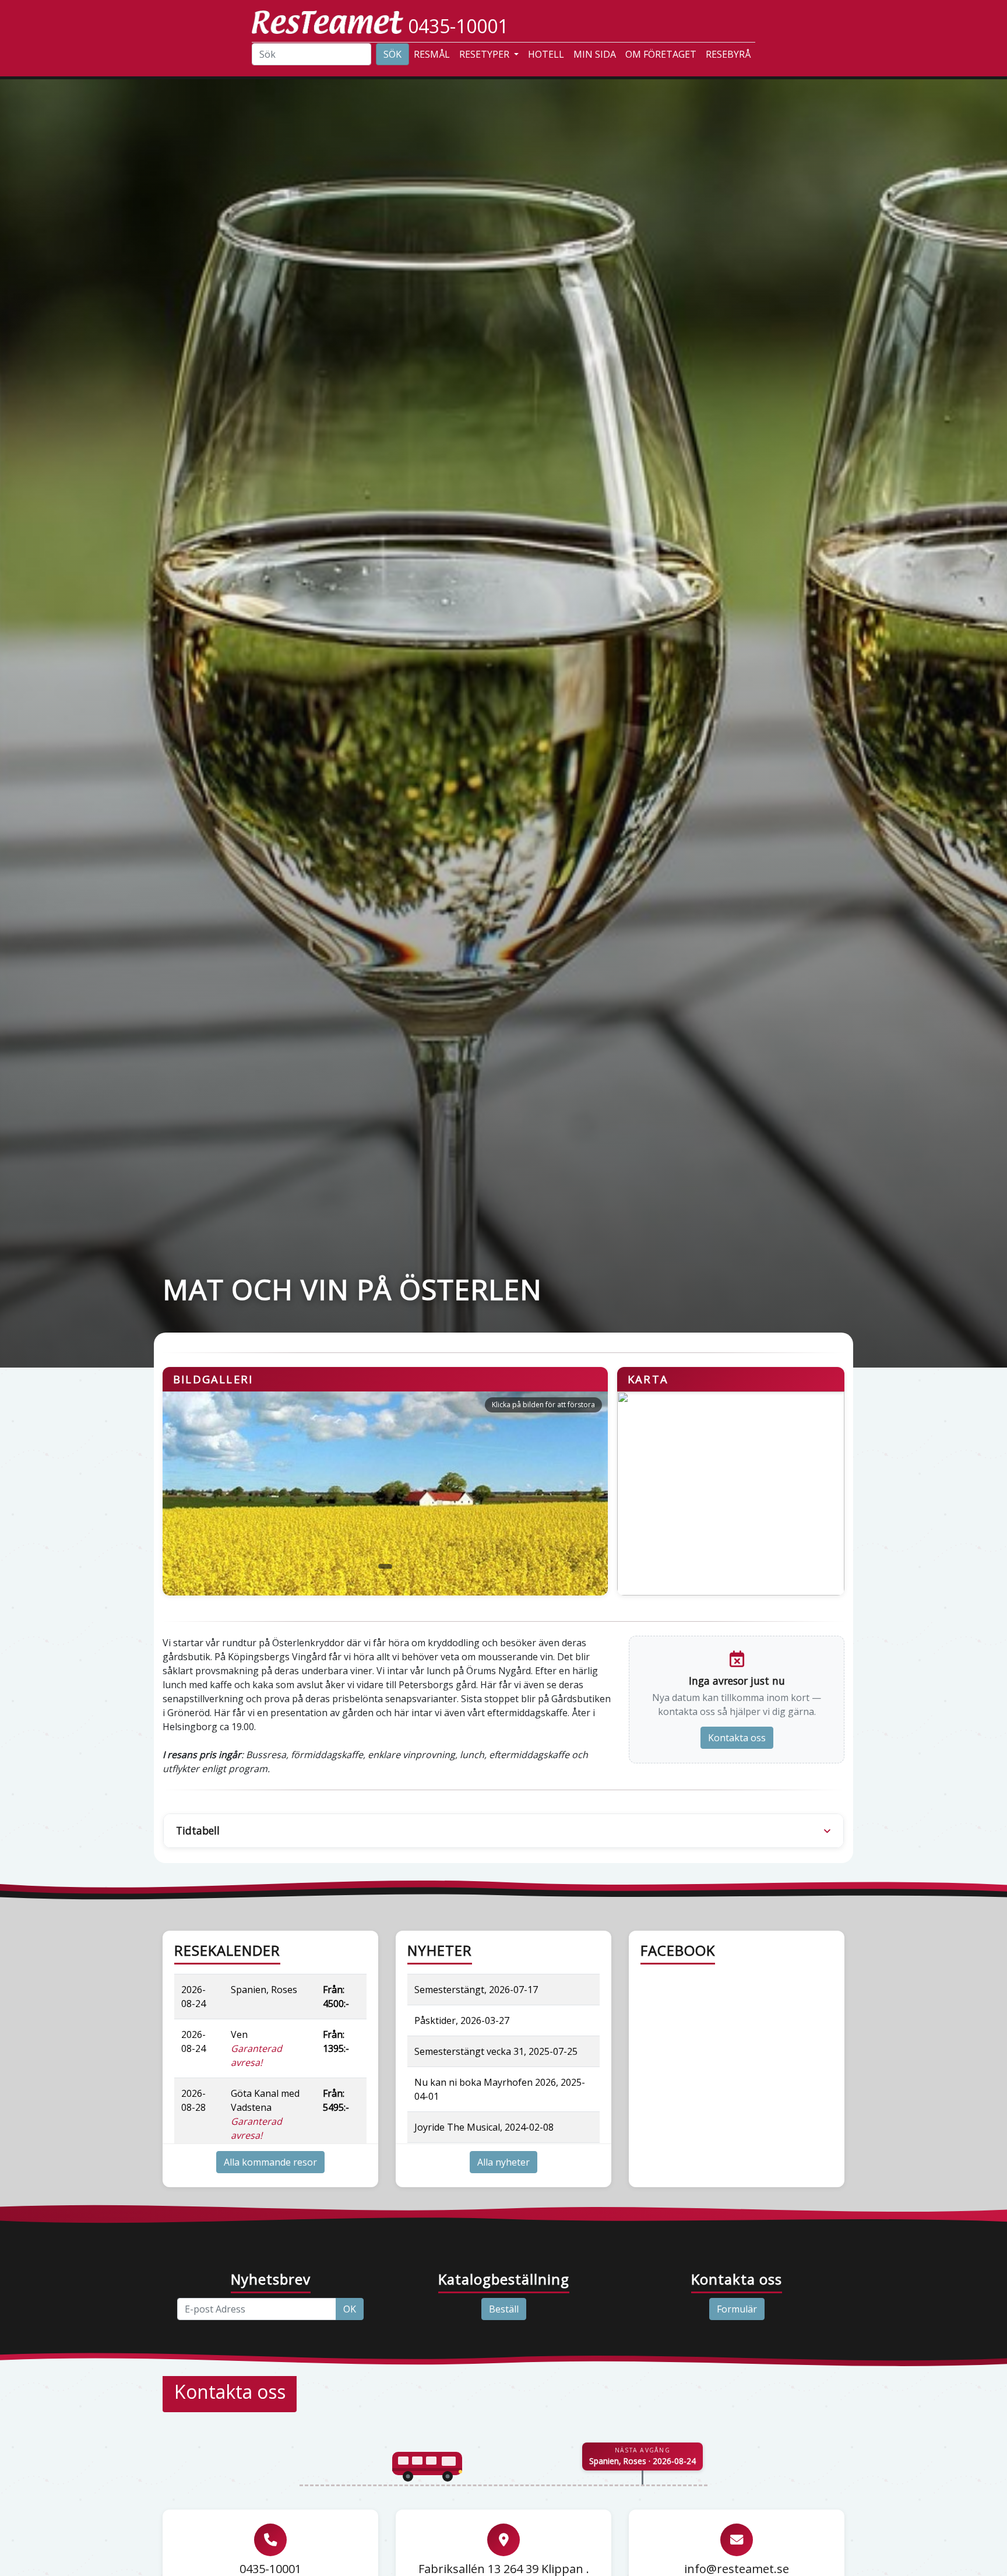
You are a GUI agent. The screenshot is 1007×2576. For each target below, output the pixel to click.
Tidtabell (198, 1830)
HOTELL (546, 54)
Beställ (504, 2309)
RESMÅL (432, 54)
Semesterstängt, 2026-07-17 (476, 1990)
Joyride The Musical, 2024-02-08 (484, 2127)
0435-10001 (458, 26)
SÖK (392, 54)
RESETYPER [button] (485, 54)
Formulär (737, 2309)
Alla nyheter (503, 2162)
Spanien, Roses (264, 1990)
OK (350, 2309)
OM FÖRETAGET (661, 54)
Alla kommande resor (270, 2162)
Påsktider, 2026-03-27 (462, 2020)
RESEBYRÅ (728, 54)
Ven (256, 2048)
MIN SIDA (595, 54)
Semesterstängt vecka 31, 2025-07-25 (496, 2051)
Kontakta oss (737, 1738)
